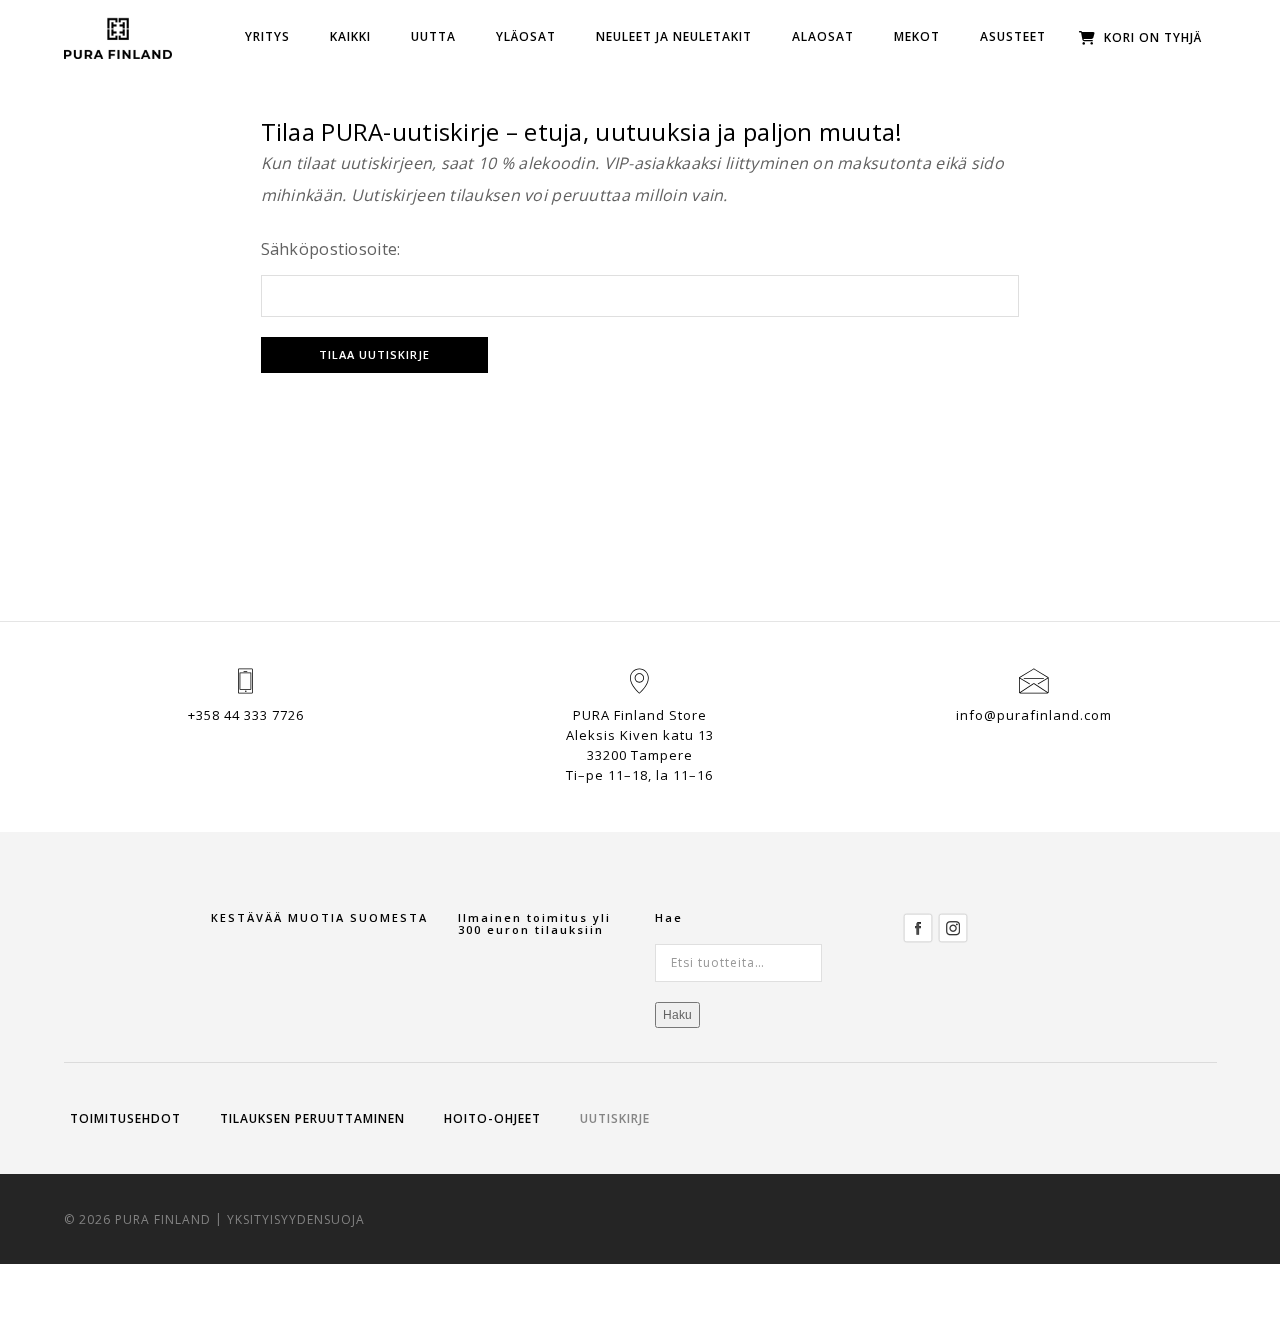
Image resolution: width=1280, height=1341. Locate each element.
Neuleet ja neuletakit (674, 36)
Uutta (433, 36)
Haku (677, 1015)
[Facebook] (918, 926)
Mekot (917, 36)
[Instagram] (953, 926)
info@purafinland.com (1034, 715)
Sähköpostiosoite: (331, 249)
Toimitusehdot (125, 1118)
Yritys (267, 36)
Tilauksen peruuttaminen (312, 1118)
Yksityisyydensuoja (296, 1219)
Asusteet (1013, 36)
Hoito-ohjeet (492, 1118)
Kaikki (350, 36)
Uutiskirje (615, 1118)
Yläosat (526, 36)
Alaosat (823, 36)
